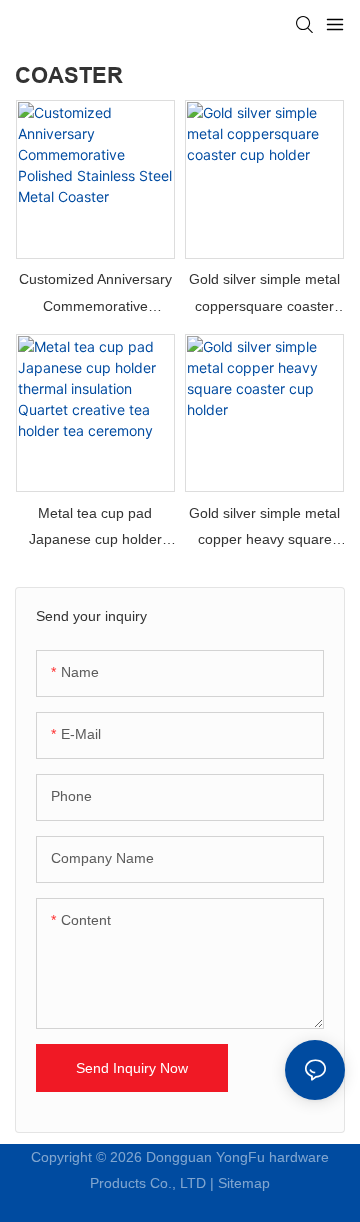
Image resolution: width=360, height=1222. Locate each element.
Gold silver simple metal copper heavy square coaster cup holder (264, 529)
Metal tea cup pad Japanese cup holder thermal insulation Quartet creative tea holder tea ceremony (95, 529)
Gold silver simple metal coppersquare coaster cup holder (264, 295)
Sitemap (244, 1183)
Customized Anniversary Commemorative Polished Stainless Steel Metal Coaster (95, 295)
